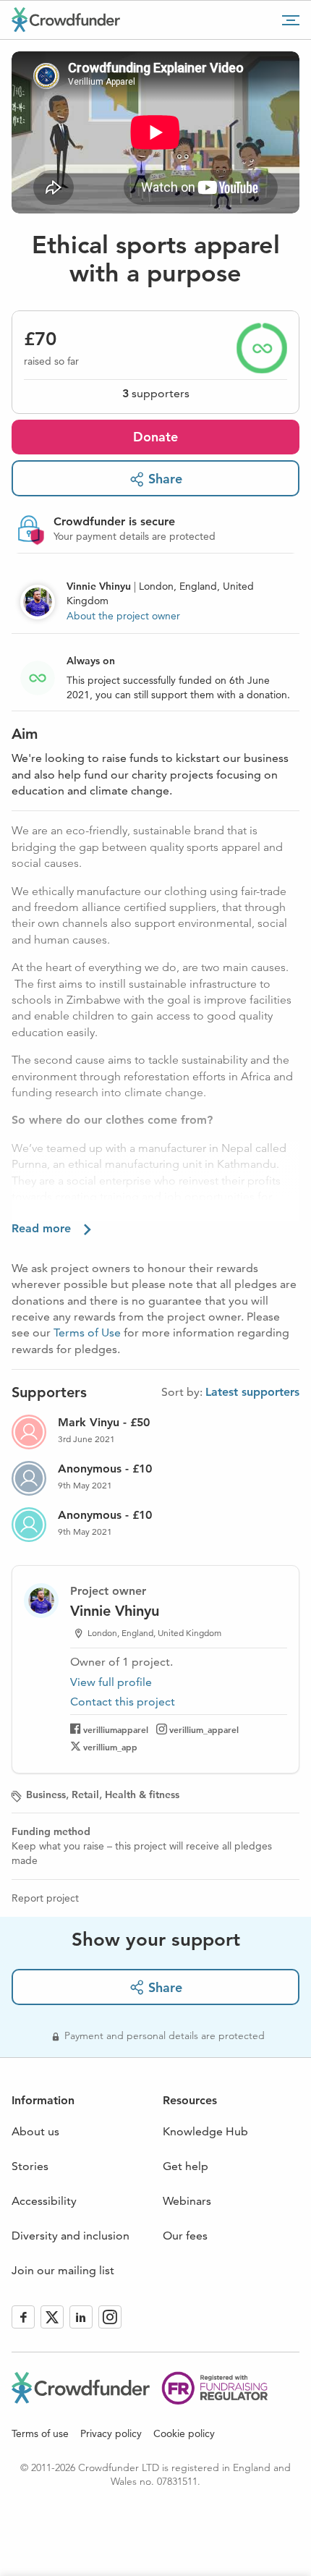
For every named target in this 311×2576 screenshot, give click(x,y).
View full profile (111, 1682)
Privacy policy (111, 2433)
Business (46, 1795)
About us (35, 2131)
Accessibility (44, 2201)
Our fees (185, 2236)
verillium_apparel (204, 1729)
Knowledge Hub (205, 2131)
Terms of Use (87, 1333)
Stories (30, 2166)
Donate (155, 437)
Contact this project (123, 1702)
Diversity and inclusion (71, 2236)
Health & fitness (142, 1795)
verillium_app (110, 1747)
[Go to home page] (66, 20)
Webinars (187, 2201)
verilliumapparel (116, 1729)
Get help (186, 2166)
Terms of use (40, 2433)
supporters (156, 393)
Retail (85, 1795)
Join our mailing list (63, 2270)
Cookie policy (184, 2433)
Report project (45, 1898)
